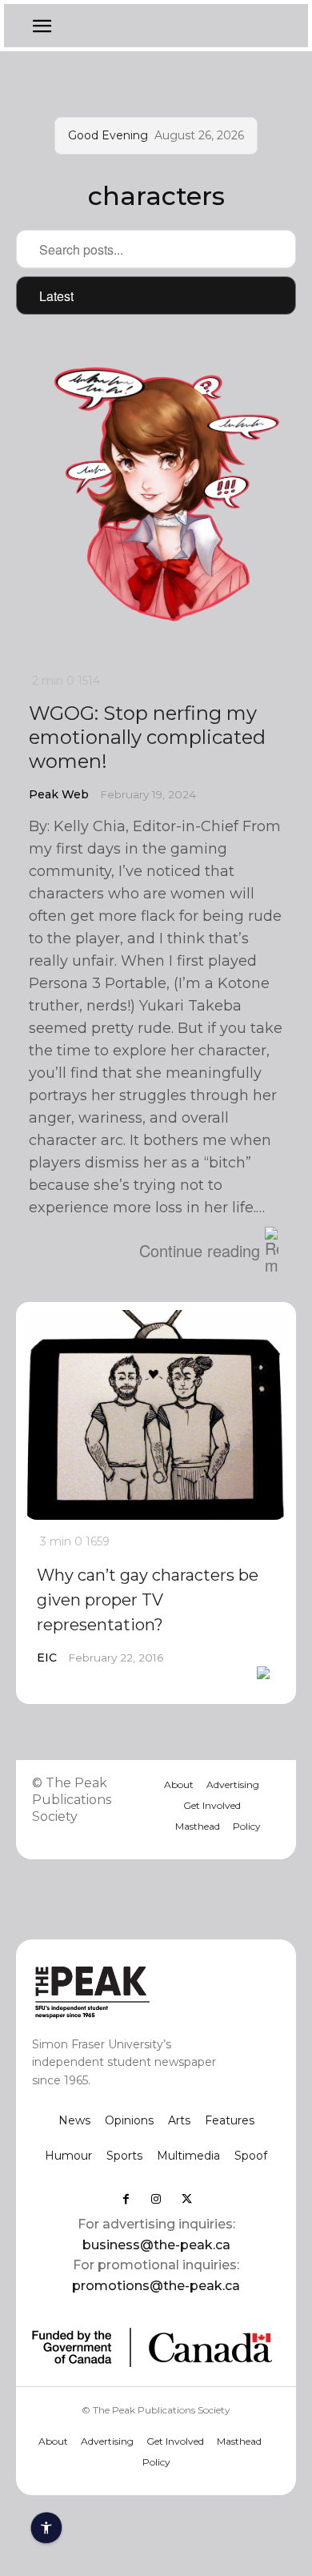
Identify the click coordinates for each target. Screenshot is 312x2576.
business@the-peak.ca (156, 2245)
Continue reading (200, 1250)
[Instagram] (156, 2199)
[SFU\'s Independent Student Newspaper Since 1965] (131, 1991)
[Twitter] (186, 2199)
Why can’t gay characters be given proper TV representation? (148, 1600)
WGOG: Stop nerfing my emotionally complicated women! (147, 737)
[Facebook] (126, 2199)
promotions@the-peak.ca (156, 2286)
